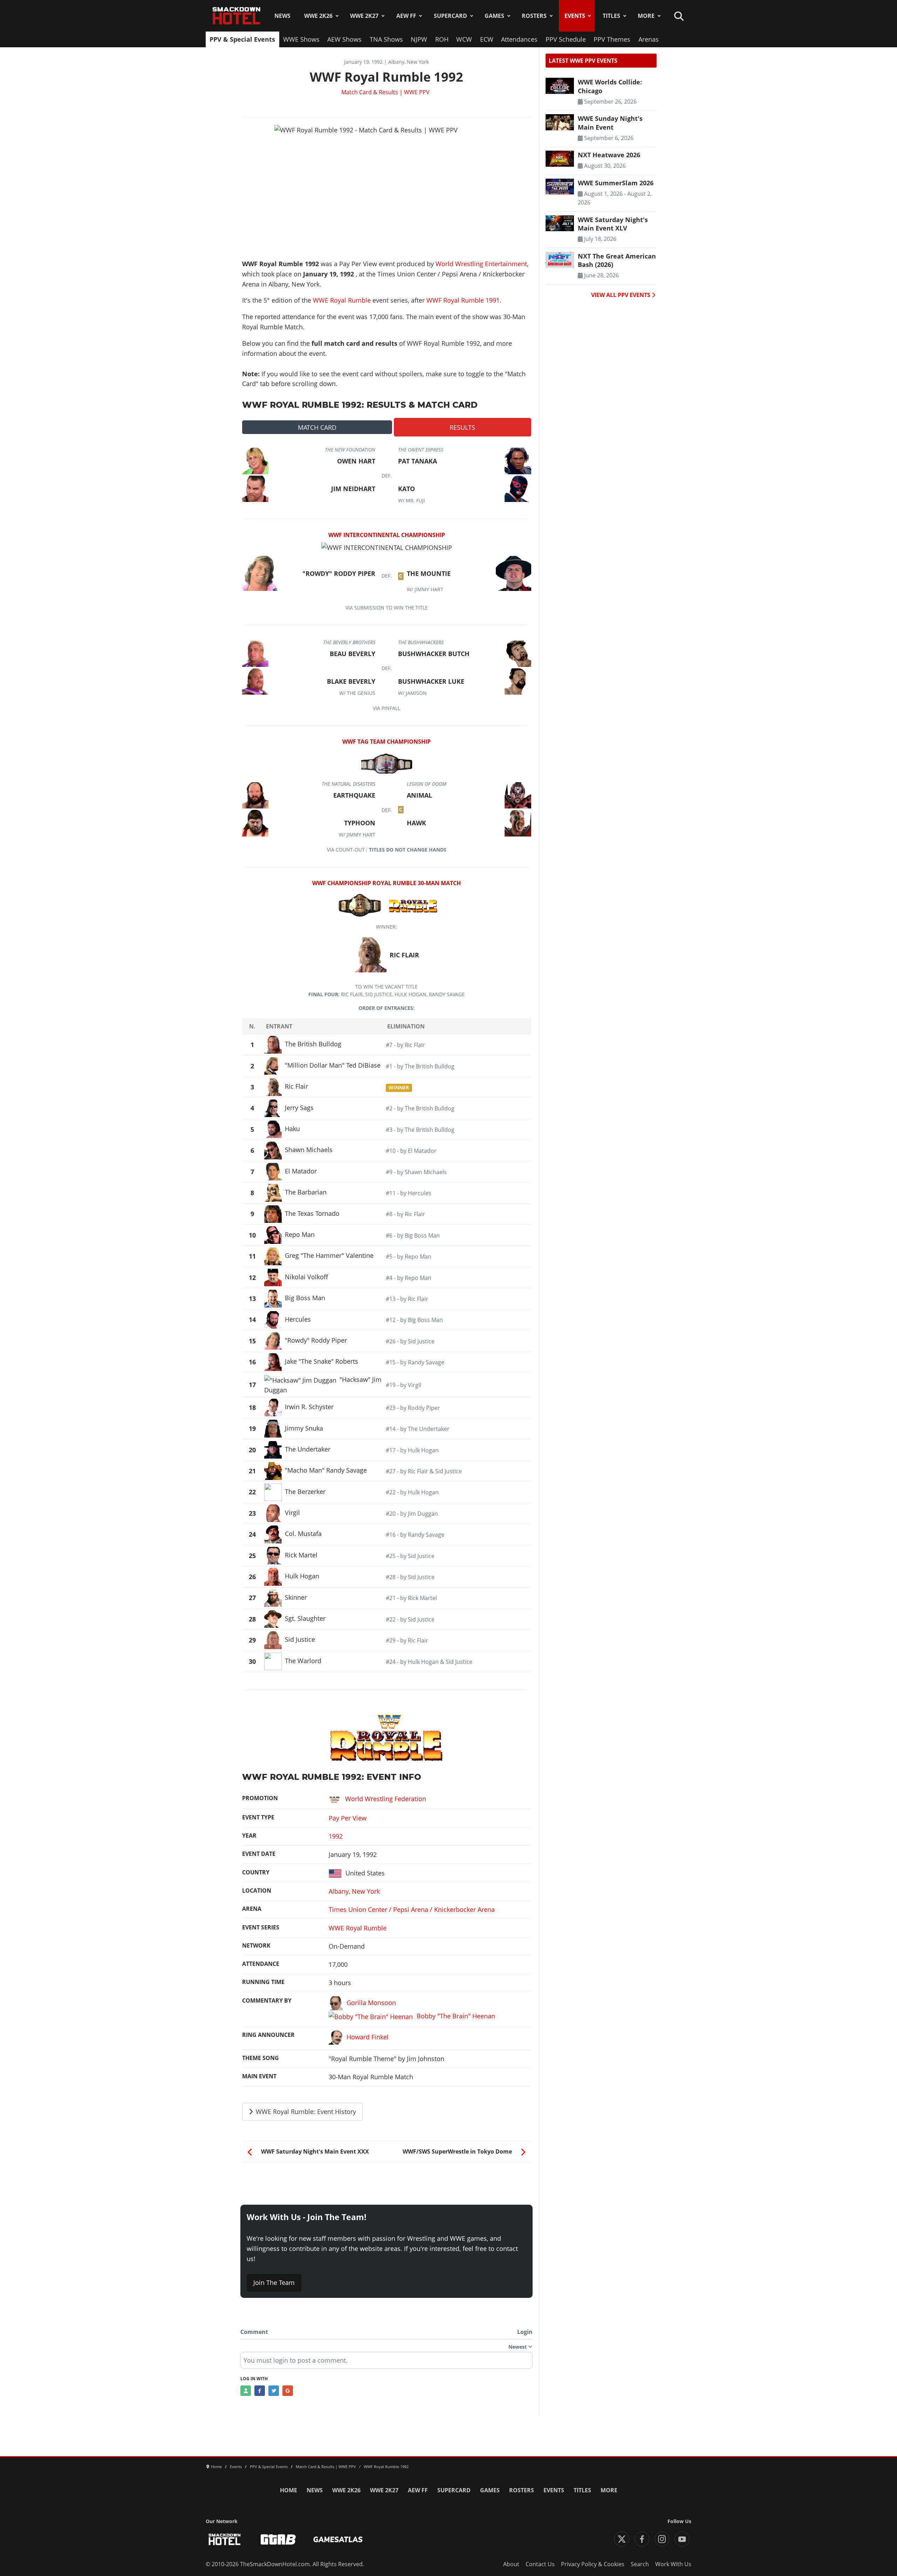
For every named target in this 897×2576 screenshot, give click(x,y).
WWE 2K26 (318, 16)
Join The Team (274, 2282)
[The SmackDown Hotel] (237, 16)
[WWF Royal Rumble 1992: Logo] (386, 1737)
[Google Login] (288, 2391)
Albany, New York (354, 1891)
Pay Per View (348, 1818)
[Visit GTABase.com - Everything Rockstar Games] (278, 2539)
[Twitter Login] (274, 2391)
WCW (464, 39)
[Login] (246, 2391)
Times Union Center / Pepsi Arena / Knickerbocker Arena (412, 1909)
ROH (442, 39)
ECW (487, 39)
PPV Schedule (566, 39)
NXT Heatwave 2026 (609, 155)
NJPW (419, 39)
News (282, 16)
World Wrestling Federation (386, 1799)
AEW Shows (344, 39)
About (511, 2564)
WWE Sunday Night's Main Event (610, 123)
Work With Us (673, 2564)
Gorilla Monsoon (371, 2003)
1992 (336, 1836)
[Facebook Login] (260, 2391)
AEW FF (406, 16)
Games (494, 16)
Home (289, 2490)
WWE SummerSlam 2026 (616, 183)
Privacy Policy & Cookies (593, 2564)
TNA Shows (386, 39)
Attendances (519, 39)
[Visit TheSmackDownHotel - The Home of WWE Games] (225, 2539)
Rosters (534, 16)
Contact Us (540, 2564)
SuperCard (450, 16)
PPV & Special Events (242, 39)
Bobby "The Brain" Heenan (456, 2016)
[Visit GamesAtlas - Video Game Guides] (338, 2539)
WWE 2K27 (364, 16)
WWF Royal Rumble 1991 (463, 300)
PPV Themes (612, 39)
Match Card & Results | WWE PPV (385, 92)
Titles (611, 16)
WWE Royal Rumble (342, 300)
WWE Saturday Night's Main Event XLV (613, 224)
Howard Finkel (368, 2037)
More (646, 16)
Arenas (649, 39)
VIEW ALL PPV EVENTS (621, 295)
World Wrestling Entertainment (481, 264)
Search (640, 2564)
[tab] (317, 427)
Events (575, 16)
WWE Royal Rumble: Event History (305, 2112)
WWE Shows (301, 39)
